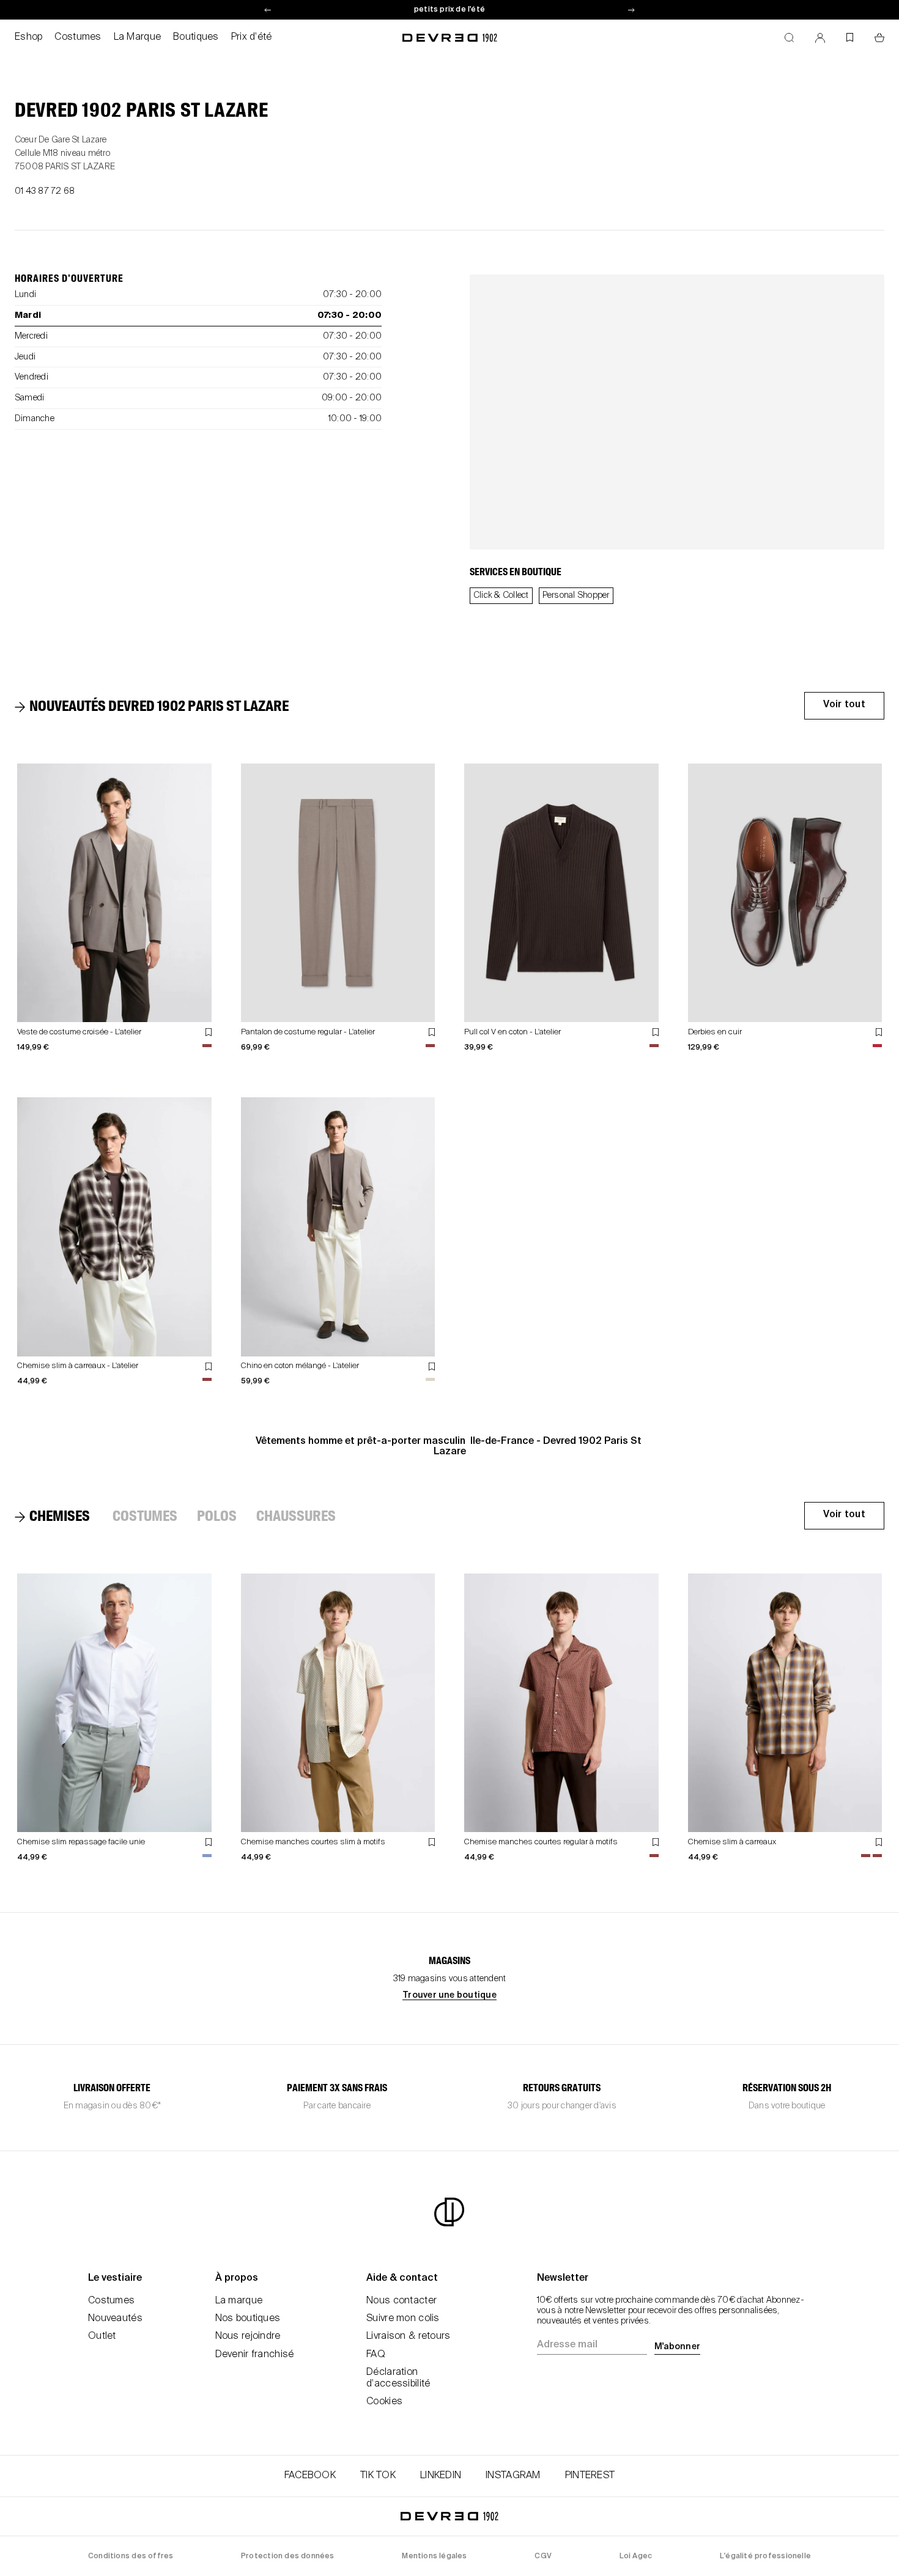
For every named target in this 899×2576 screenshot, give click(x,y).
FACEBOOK (310, 2476)
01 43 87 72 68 (45, 191)
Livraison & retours (408, 2336)
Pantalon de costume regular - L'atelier (308, 1032)
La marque (239, 2301)
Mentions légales (434, 2556)
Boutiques (196, 37)
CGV (543, 2556)
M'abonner (677, 2347)
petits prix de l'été (449, 10)
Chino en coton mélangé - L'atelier (300, 1366)
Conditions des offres (131, 2556)
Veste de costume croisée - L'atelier (79, 1032)
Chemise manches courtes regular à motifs (541, 1842)
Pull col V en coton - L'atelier (512, 1032)
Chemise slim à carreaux (732, 1842)
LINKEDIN (441, 2476)
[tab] (153, 707)
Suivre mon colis (403, 2319)
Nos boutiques (248, 2319)
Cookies (384, 2402)
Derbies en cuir (715, 1032)
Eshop (28, 37)
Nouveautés (115, 2319)
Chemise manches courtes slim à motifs (313, 1842)
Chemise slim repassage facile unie (81, 1842)
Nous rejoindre (248, 2336)
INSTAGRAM (513, 2476)
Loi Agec (636, 2556)
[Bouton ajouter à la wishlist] (209, 1032)
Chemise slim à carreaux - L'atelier (78, 1366)
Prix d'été (252, 37)
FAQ (376, 2355)
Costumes (78, 37)
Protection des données (288, 2556)
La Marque (138, 37)
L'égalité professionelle (765, 2556)
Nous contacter (401, 2301)
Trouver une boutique (449, 1995)
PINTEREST (590, 2476)
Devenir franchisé (255, 2355)
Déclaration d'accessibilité (398, 2378)
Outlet (102, 2336)
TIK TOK (378, 2476)
